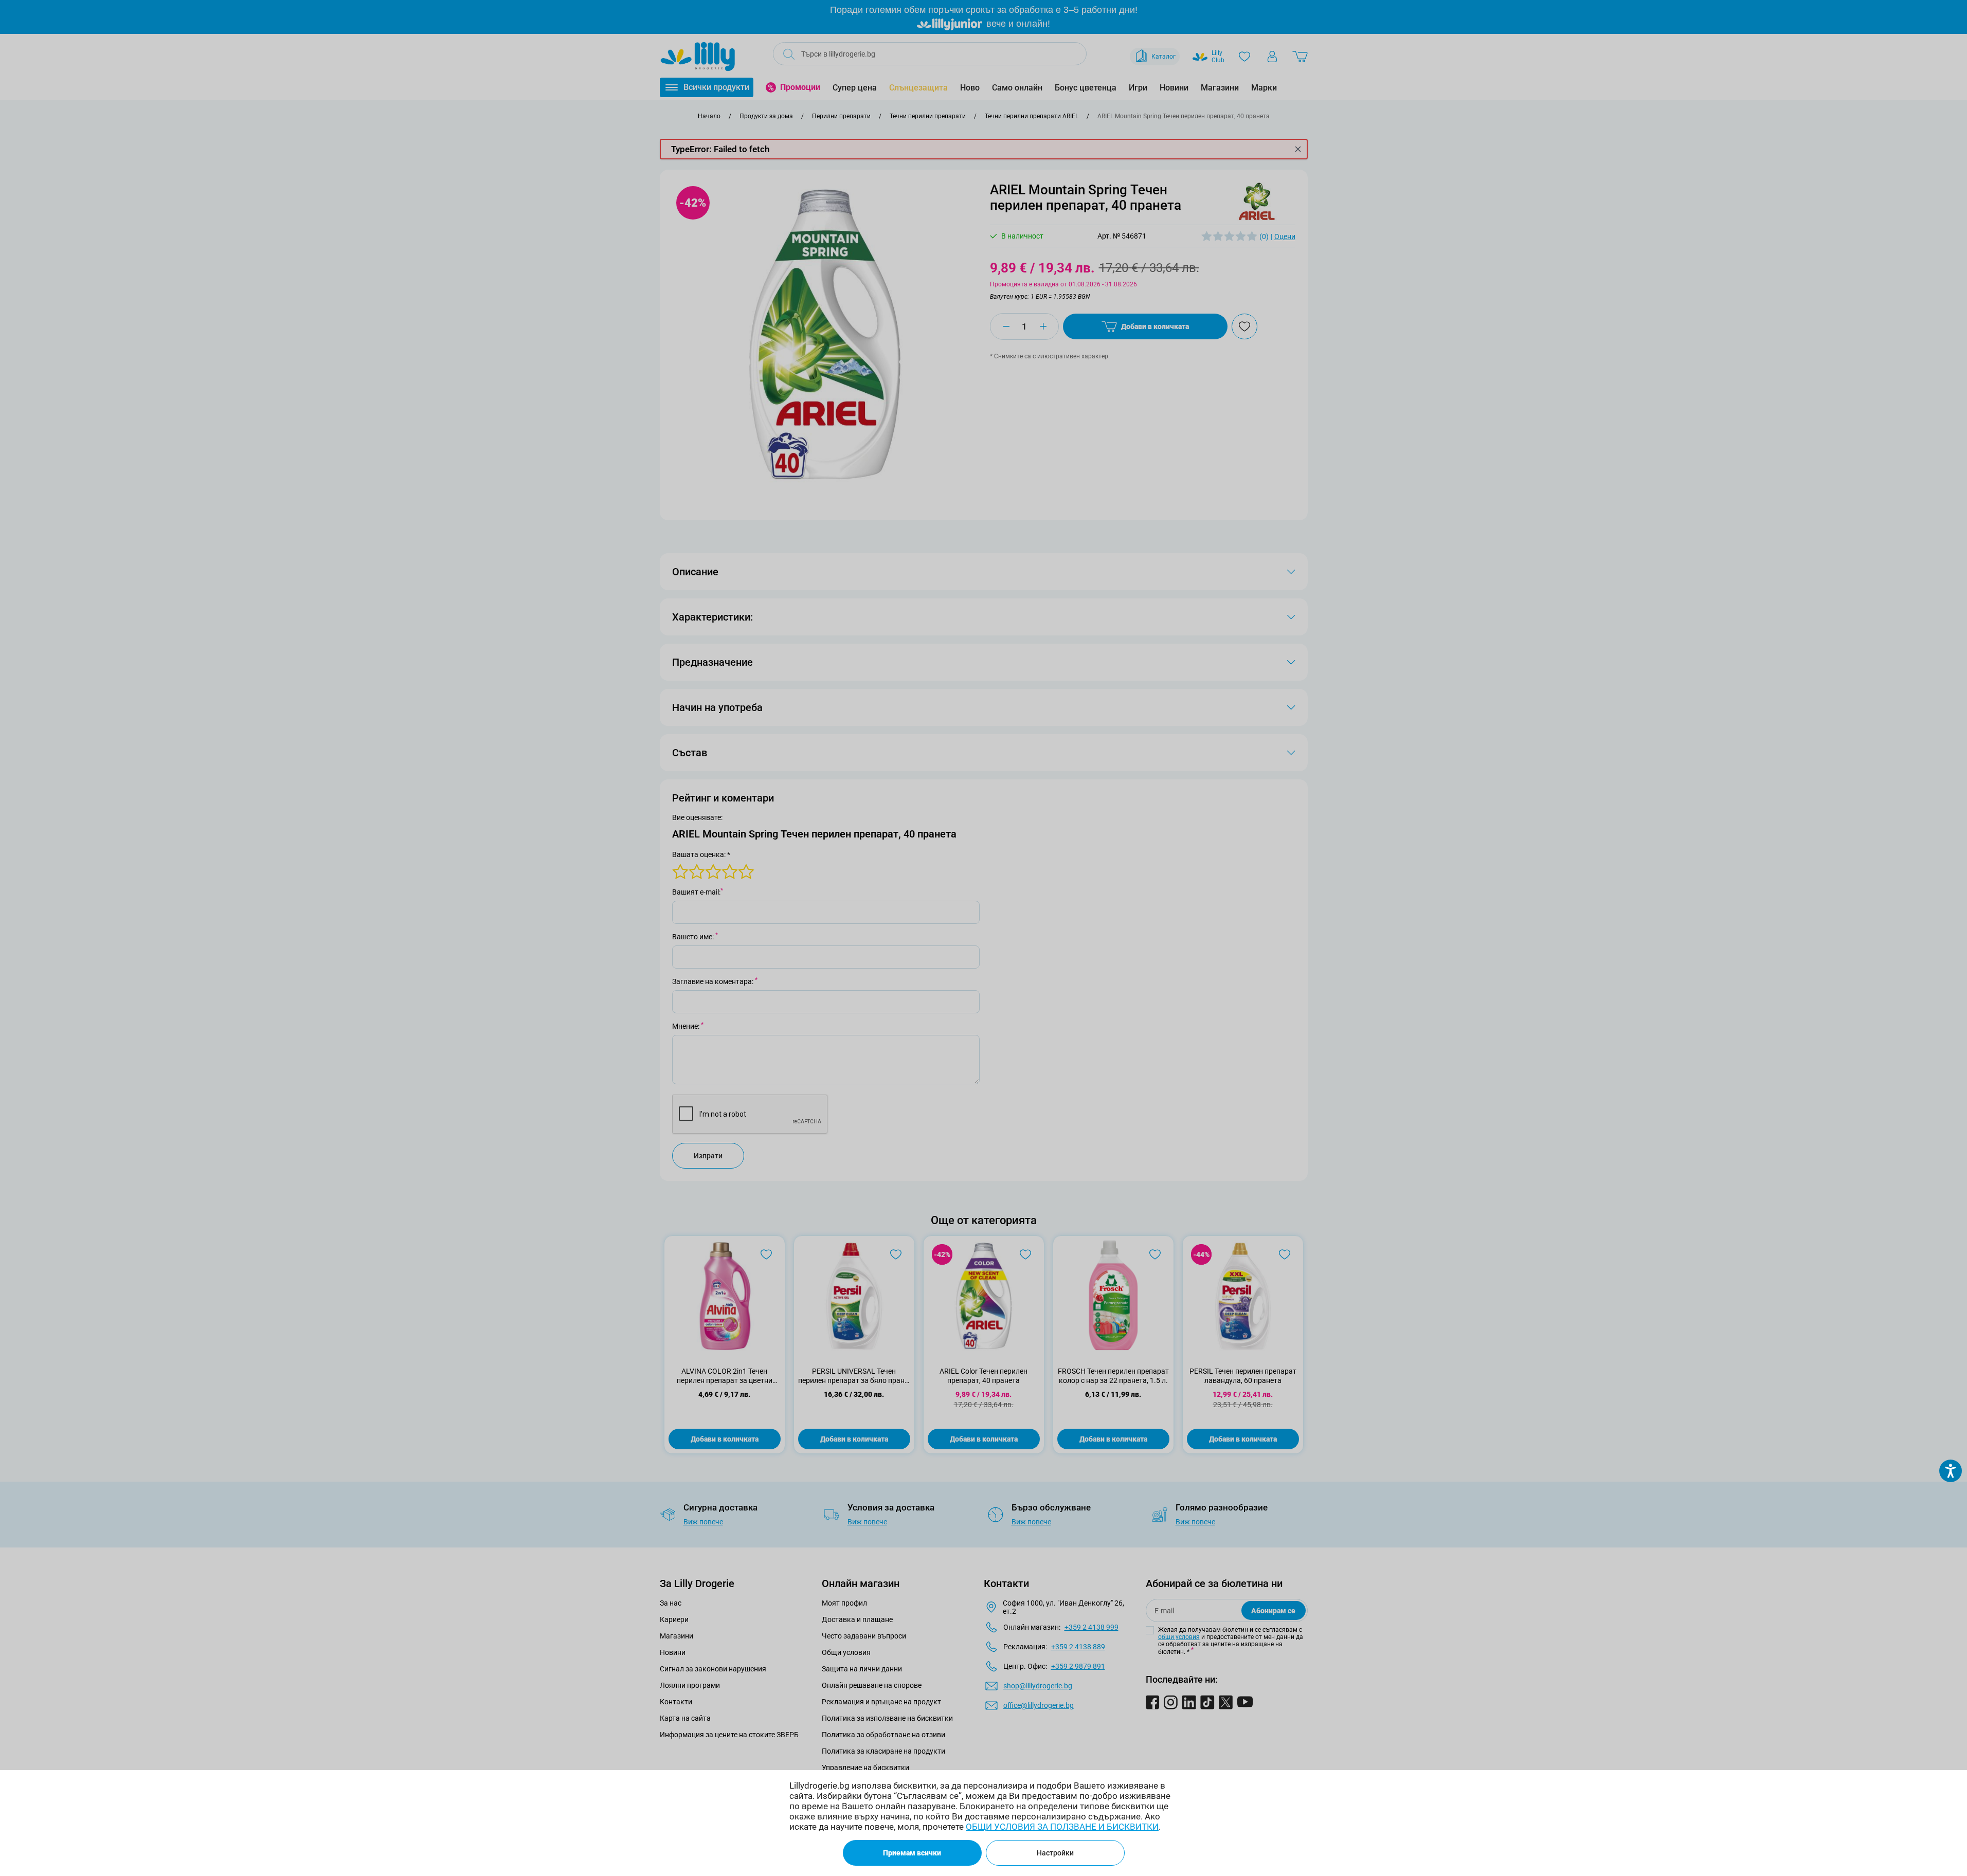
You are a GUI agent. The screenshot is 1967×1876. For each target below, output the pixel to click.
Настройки (1055, 1853)
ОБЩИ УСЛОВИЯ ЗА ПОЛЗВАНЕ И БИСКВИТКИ (1062, 1827)
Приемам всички (912, 1853)
